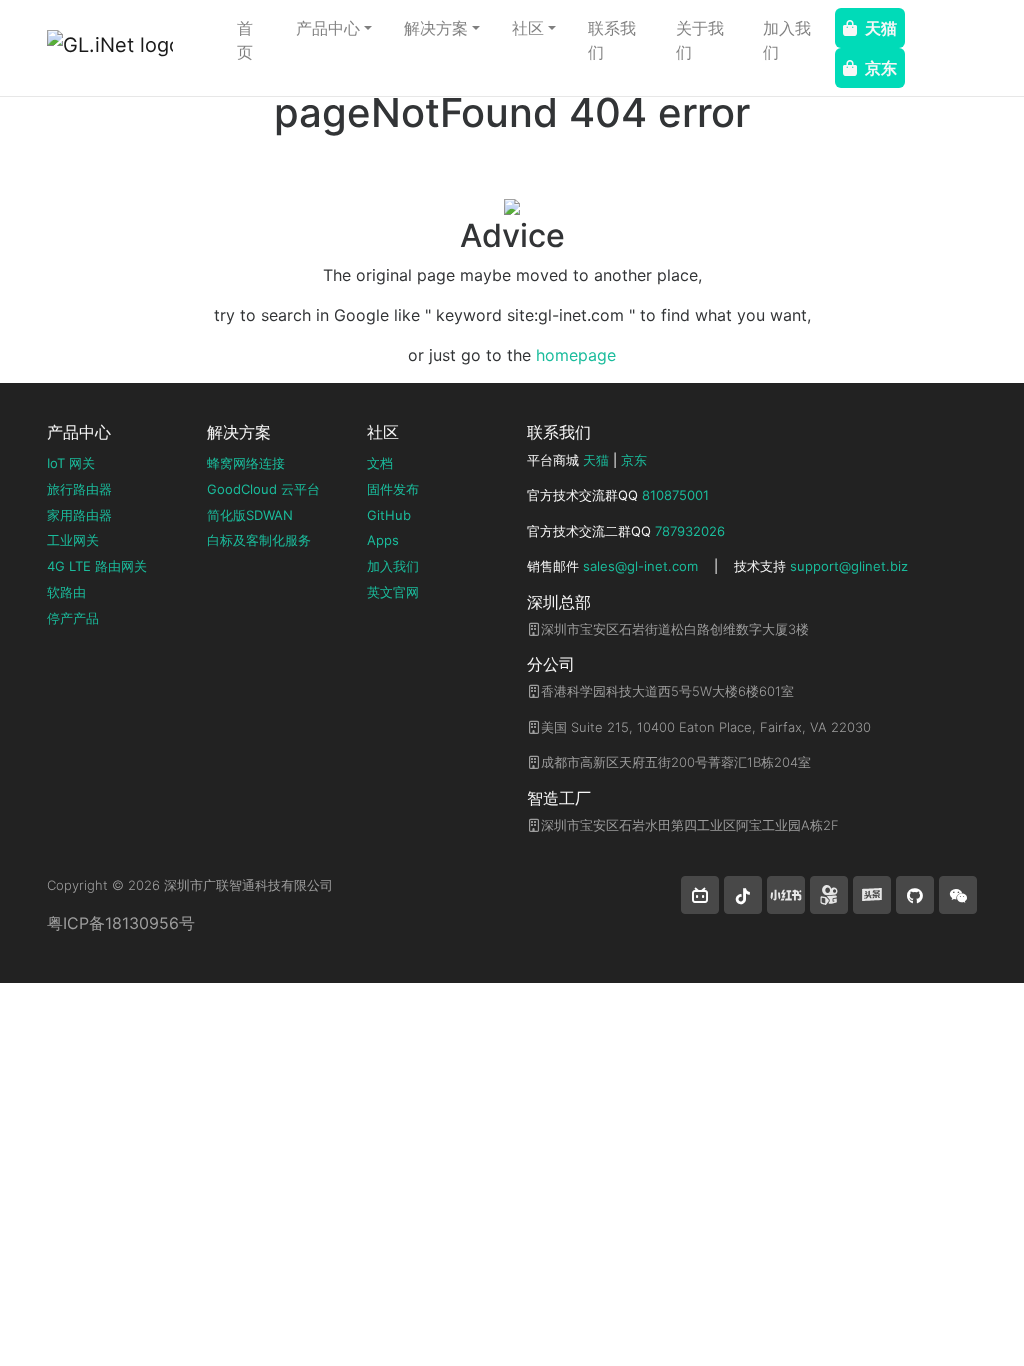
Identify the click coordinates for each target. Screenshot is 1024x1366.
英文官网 (393, 592)
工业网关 (73, 540)
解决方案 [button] (436, 28)
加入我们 (787, 40)
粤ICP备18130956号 (121, 923)
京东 (881, 68)
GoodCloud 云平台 (263, 489)
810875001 (675, 495)
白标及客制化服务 (259, 540)
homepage (576, 355)
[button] (700, 895)
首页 (245, 40)
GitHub (389, 515)
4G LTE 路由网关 (97, 566)
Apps (383, 540)
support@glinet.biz (849, 566)
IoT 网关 (71, 463)
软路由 (66, 592)
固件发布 (393, 489)
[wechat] (958, 895)
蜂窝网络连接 (246, 463)
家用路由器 (79, 515)
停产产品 (73, 618)
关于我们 (700, 40)
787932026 (690, 531)
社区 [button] (528, 28)
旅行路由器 (79, 489)
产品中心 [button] (328, 28)
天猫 (881, 28)
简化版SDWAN (250, 515)
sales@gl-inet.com (640, 566)
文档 (380, 463)
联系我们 (612, 40)
